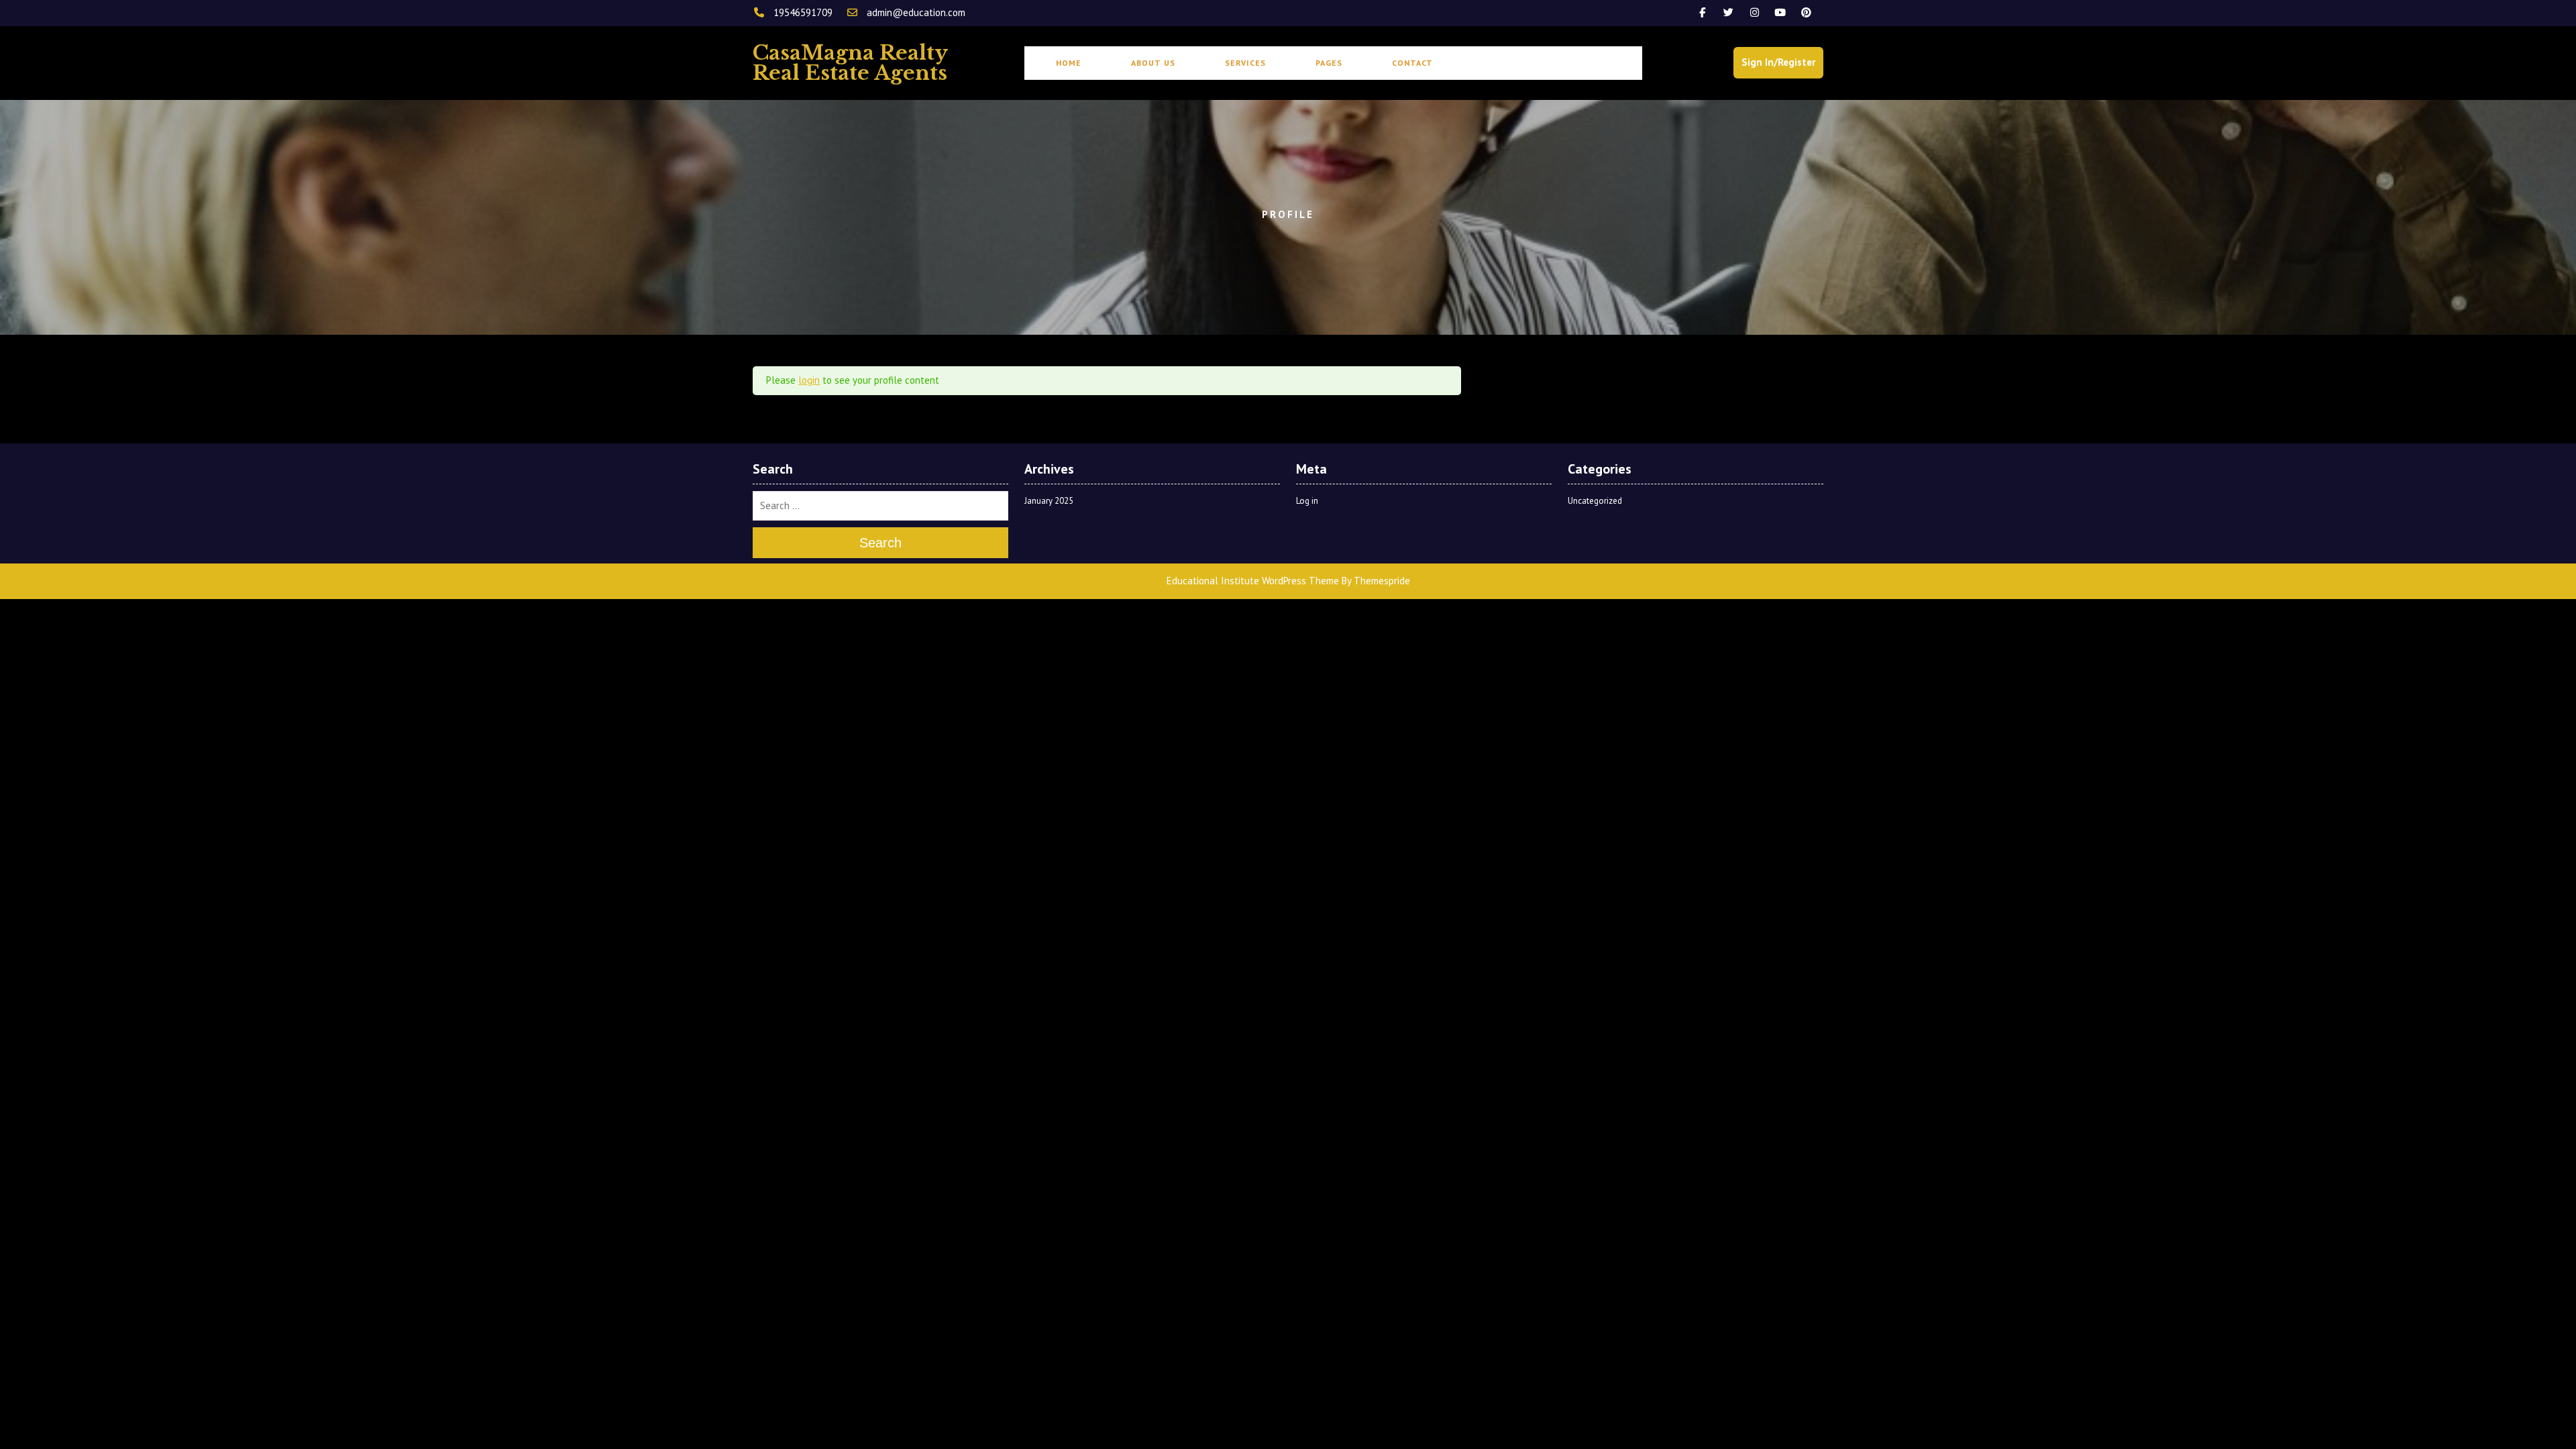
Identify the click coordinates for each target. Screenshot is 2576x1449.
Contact (1412, 63)
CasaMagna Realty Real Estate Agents (850, 63)
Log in (1307, 501)
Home (1069, 63)
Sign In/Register (1778, 62)
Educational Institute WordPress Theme (1253, 581)
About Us (1153, 63)
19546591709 (803, 12)
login (809, 380)
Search (880, 543)
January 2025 (1049, 501)
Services (1245, 63)
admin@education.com (915, 12)
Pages (1329, 63)
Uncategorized (1595, 501)
